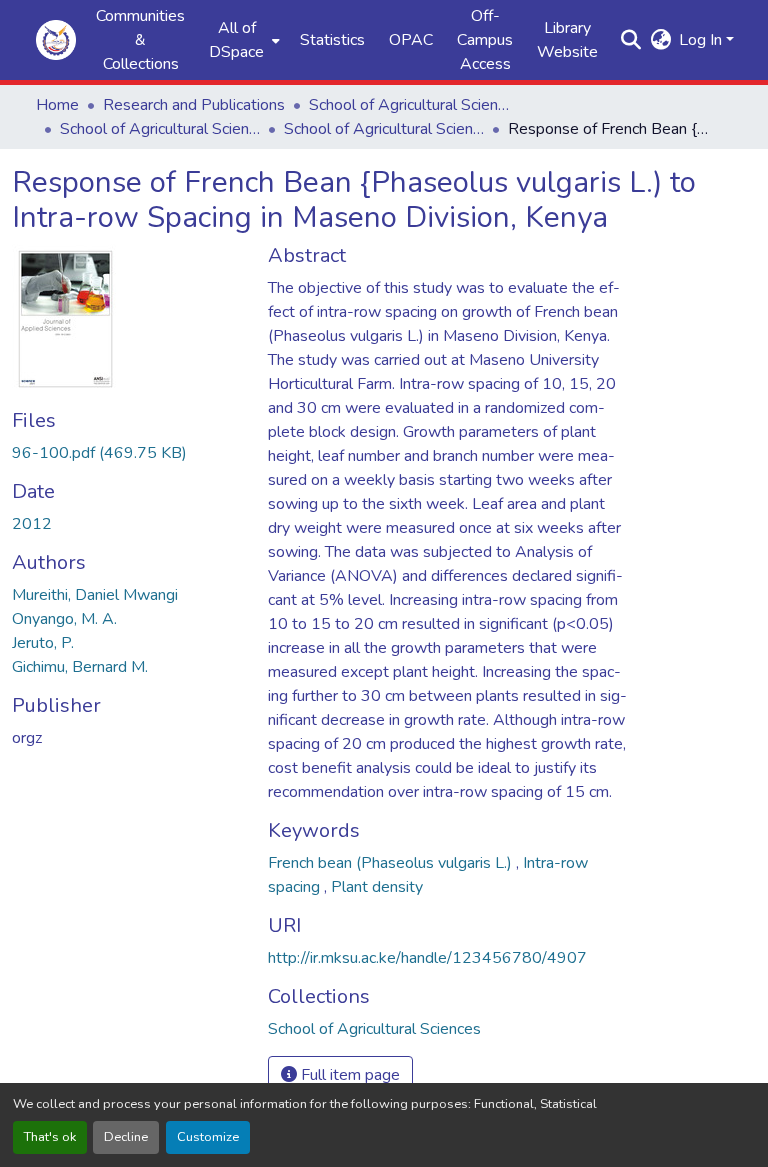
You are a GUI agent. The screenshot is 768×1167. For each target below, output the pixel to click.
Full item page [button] (348, 1075)
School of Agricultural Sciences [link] (409, 105)
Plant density (377, 887)
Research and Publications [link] (194, 105)
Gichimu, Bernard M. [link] (80, 667)
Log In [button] (702, 40)
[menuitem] (242, 40)
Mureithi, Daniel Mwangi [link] (95, 595)
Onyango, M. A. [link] (64, 619)
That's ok (50, 1137)
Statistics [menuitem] (332, 40)
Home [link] (57, 105)
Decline (126, 1137)
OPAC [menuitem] (411, 40)
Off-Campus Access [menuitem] (485, 40)
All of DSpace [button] (236, 40)
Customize (208, 1137)
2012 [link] (32, 524)
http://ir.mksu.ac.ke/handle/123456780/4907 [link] (427, 958)
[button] (56, 40)
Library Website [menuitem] (567, 40)
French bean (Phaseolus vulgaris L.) (392, 863)
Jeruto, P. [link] (43, 643)
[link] (128, 453)
